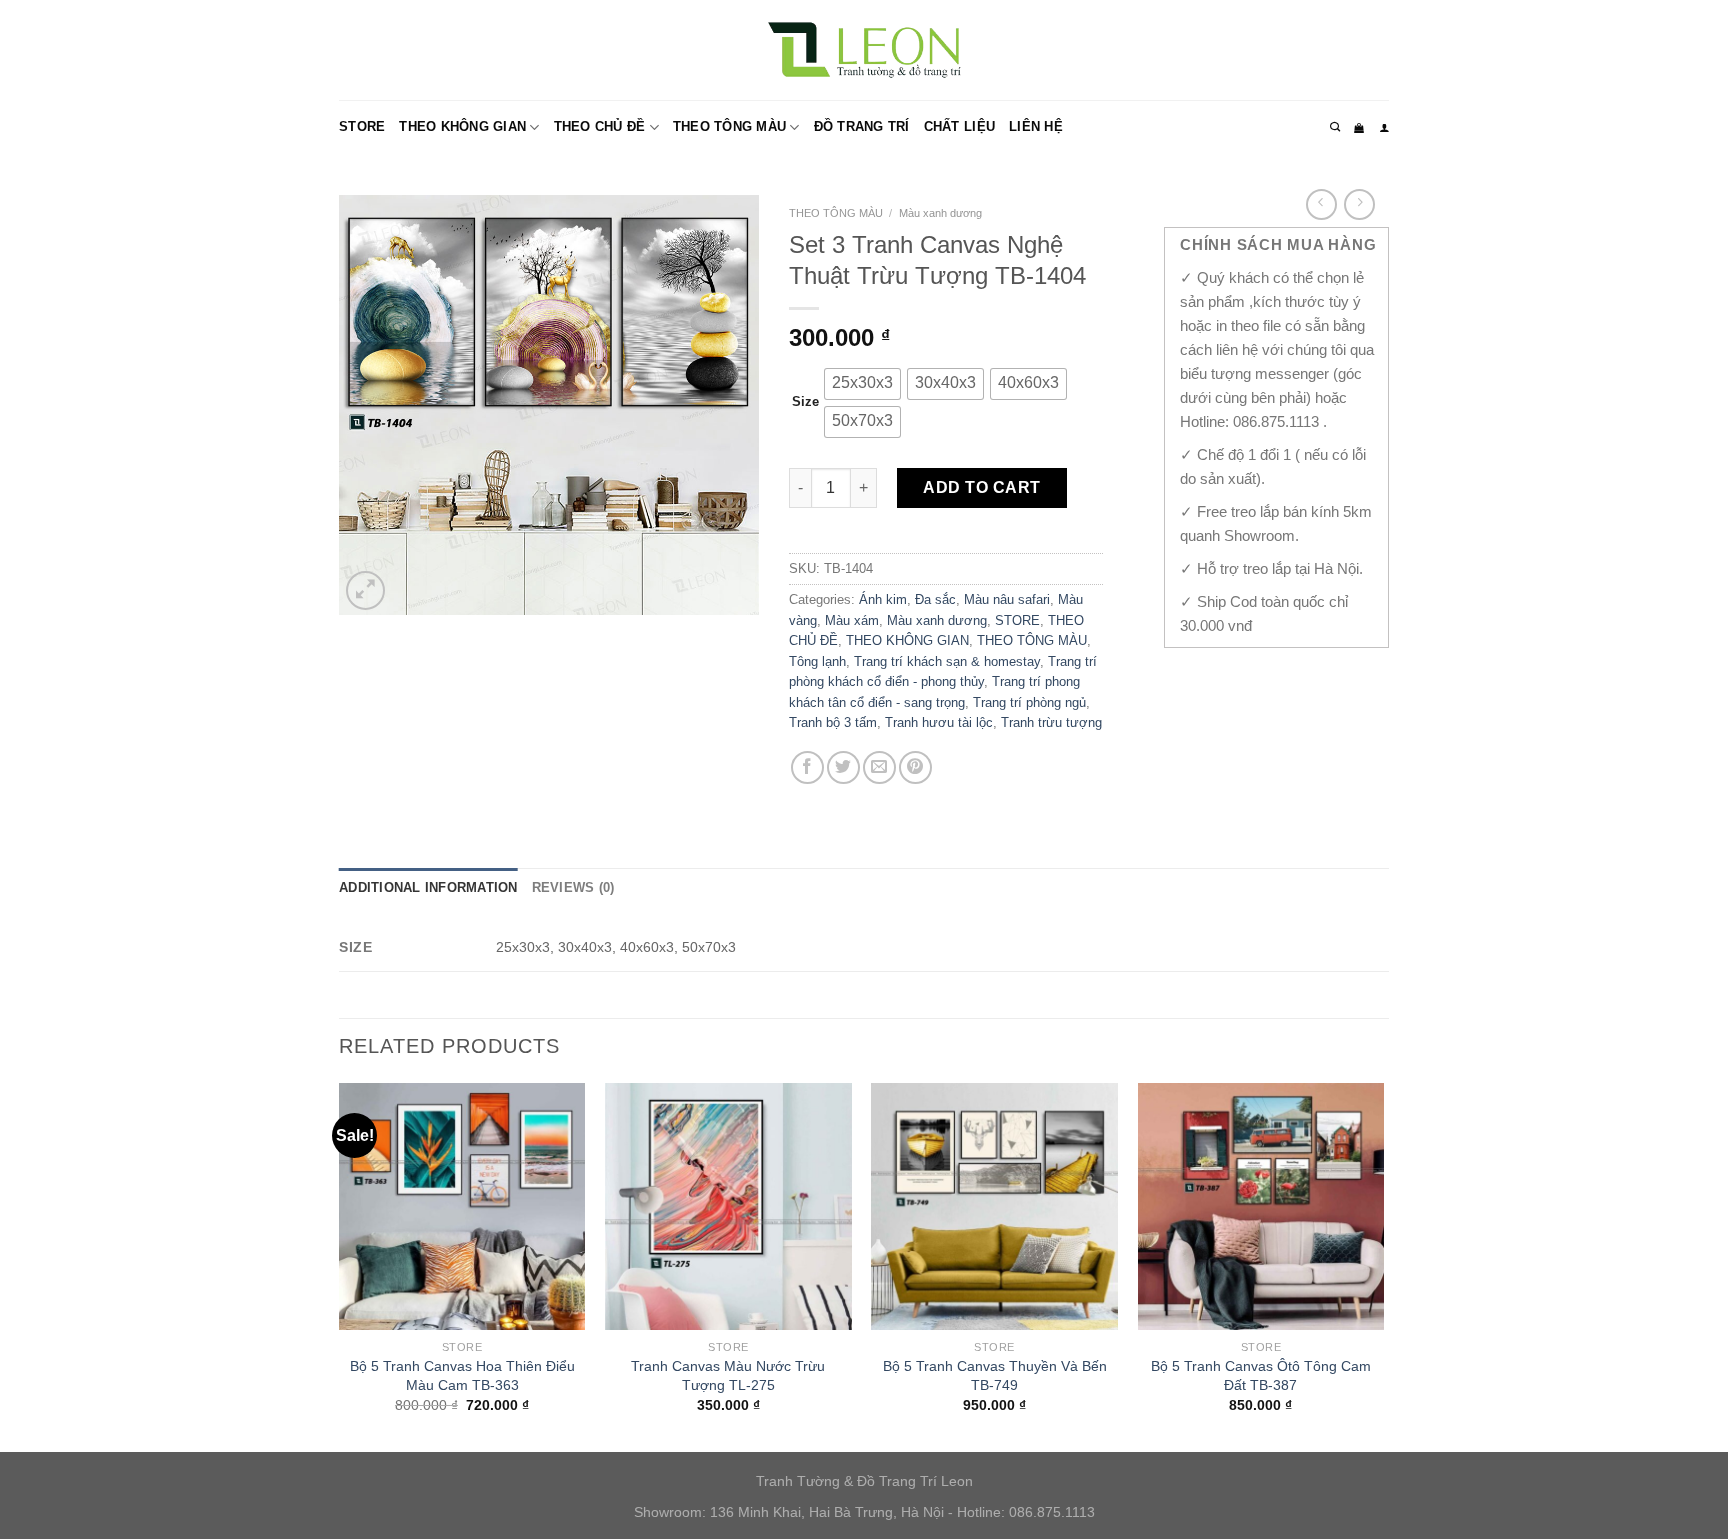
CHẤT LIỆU (959, 126)
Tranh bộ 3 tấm (833, 722)
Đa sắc (935, 599)
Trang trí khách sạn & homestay (947, 661)
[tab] (428, 888)
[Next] (1383, 1265)
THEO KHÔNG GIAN (462, 126)
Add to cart (981, 487)
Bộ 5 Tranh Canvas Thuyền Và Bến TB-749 (995, 1375)
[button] (862, 384)
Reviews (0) (573, 887)
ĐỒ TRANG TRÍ (862, 126)
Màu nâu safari (1007, 599)
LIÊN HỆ (1036, 126)
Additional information (428, 887)
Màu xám (852, 620)
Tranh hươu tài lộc (939, 722)
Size (805, 401)
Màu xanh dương (940, 213)
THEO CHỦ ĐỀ (600, 126)
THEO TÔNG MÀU (729, 126)
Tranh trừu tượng (1051, 722)
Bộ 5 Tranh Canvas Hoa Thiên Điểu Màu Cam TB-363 (462, 1375)
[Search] (1335, 127)
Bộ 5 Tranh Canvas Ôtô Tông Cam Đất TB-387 (1261, 1375)
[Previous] (340, 1265)
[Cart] (1359, 128)
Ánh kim (883, 599)
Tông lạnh (817, 661)
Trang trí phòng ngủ (1029, 702)
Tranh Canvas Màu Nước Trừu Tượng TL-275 (728, 1375)
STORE (362, 126)
